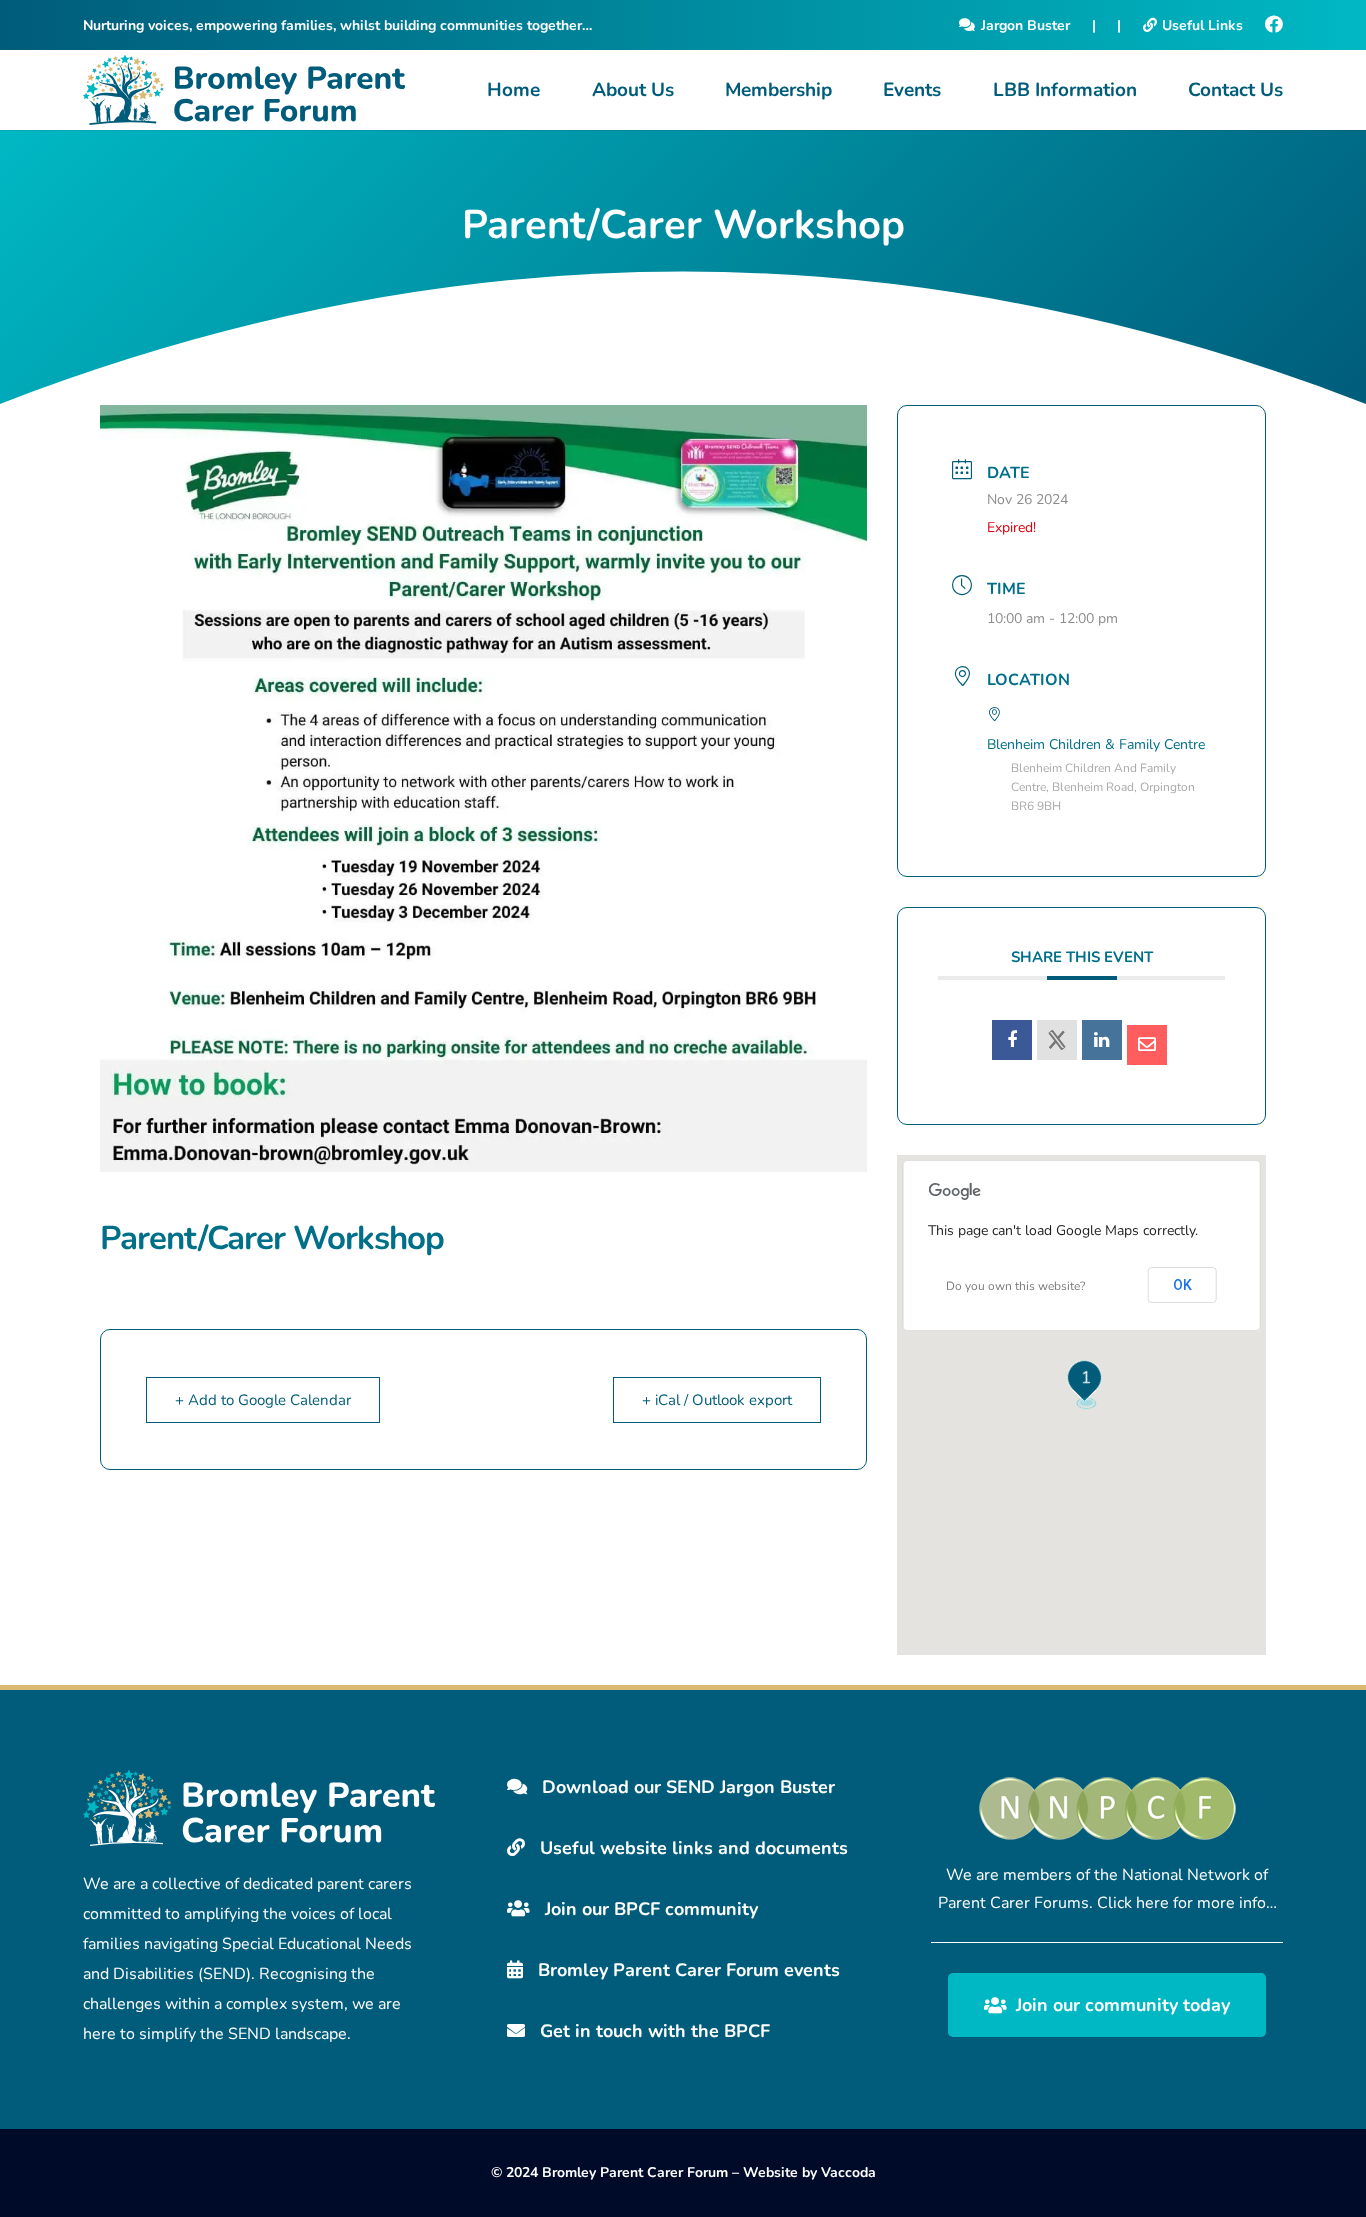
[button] (685, 90)
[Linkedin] (1102, 1040)
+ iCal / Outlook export (717, 1400)
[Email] (1147, 1045)
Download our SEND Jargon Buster (686, 1787)
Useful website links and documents (691, 1848)
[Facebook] (1274, 25)
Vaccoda (848, 2172)
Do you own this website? (1015, 1286)
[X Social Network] (1057, 1040)
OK (1182, 1285)
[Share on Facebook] (1012, 1040)
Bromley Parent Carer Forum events (686, 1970)
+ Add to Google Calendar (263, 1400)
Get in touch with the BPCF (652, 2031)
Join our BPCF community (649, 1909)
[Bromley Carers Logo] (244, 90)
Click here (1133, 1903)
